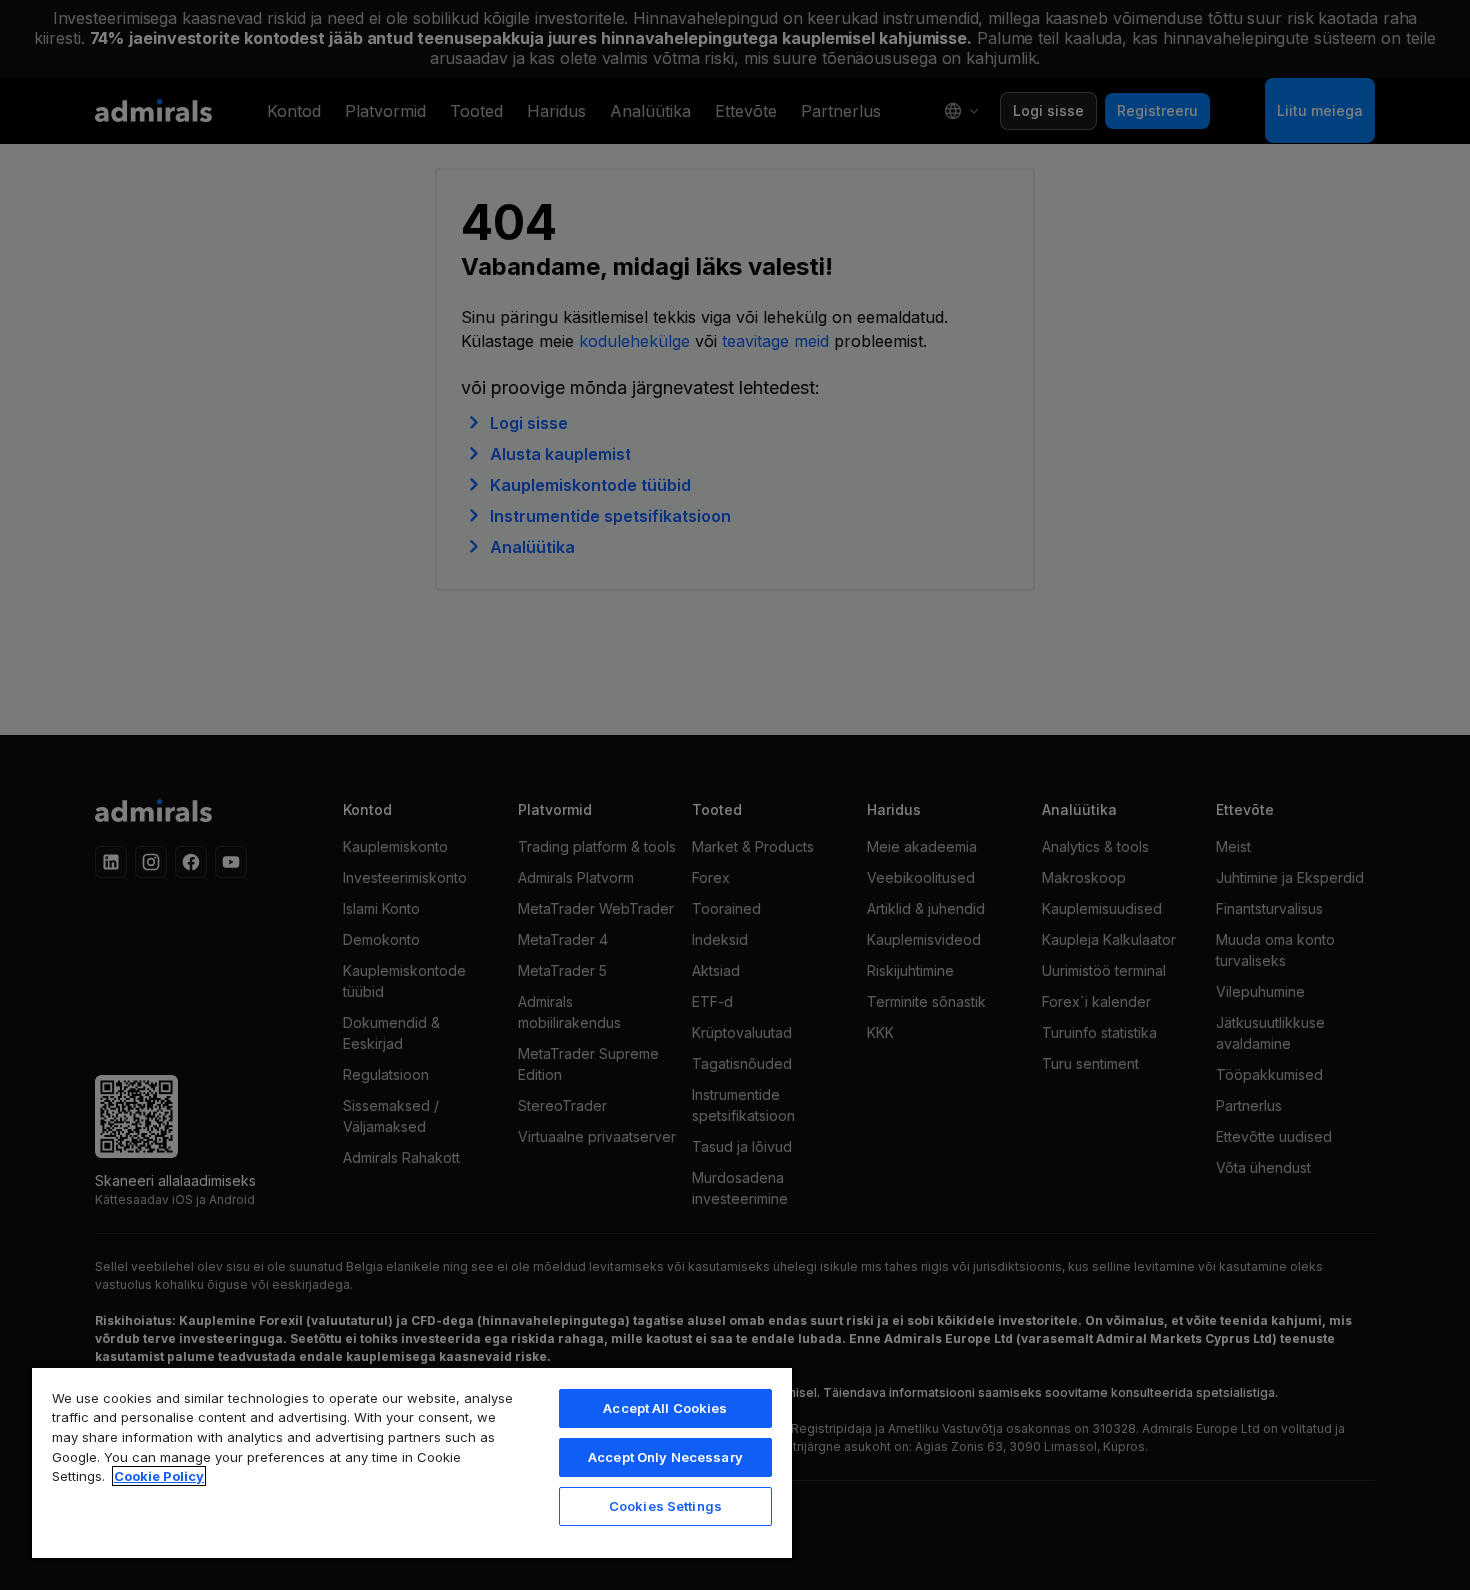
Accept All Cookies (665, 1408)
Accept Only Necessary (665, 1457)
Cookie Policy (159, 1476)
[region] (412, 1462)
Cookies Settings (665, 1506)
